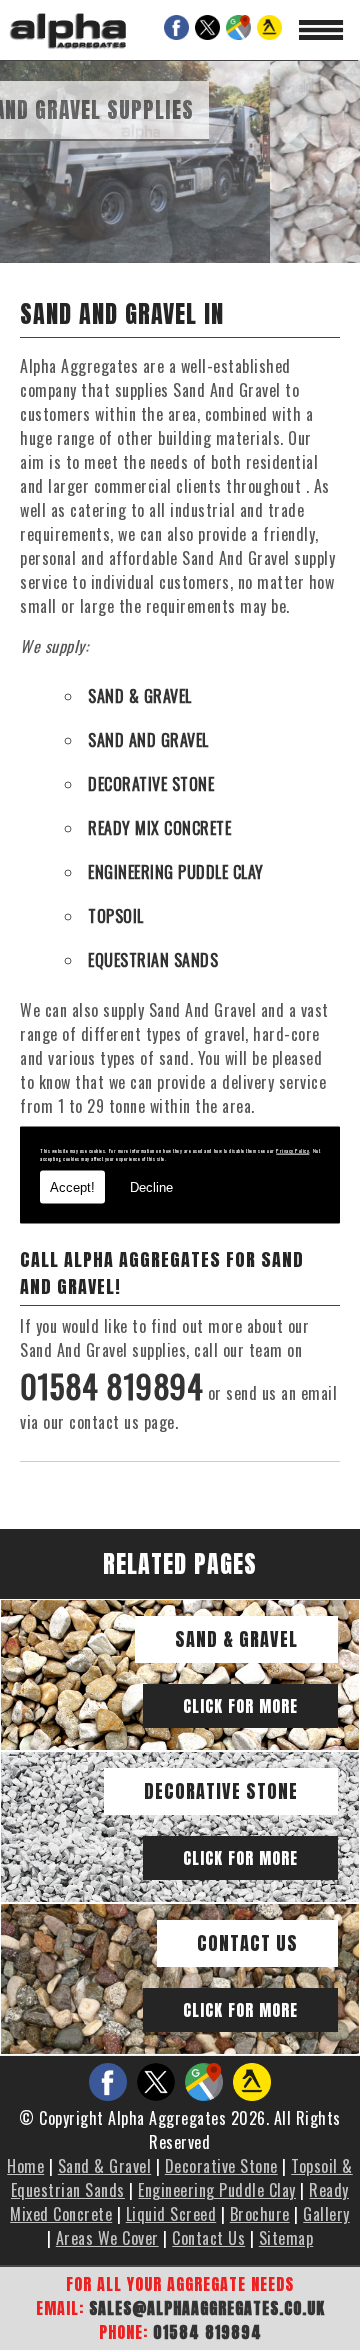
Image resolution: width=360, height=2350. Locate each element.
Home (25, 2166)
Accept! (72, 1186)
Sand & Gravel (236, 1639)
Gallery (326, 2214)
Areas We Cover (107, 2238)
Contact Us (247, 1943)
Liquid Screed (171, 2214)
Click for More (240, 1858)
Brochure (260, 2214)
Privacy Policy (292, 1150)
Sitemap (286, 2238)
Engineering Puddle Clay (217, 2190)
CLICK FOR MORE (240, 1706)
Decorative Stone (221, 1791)
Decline (151, 1186)
